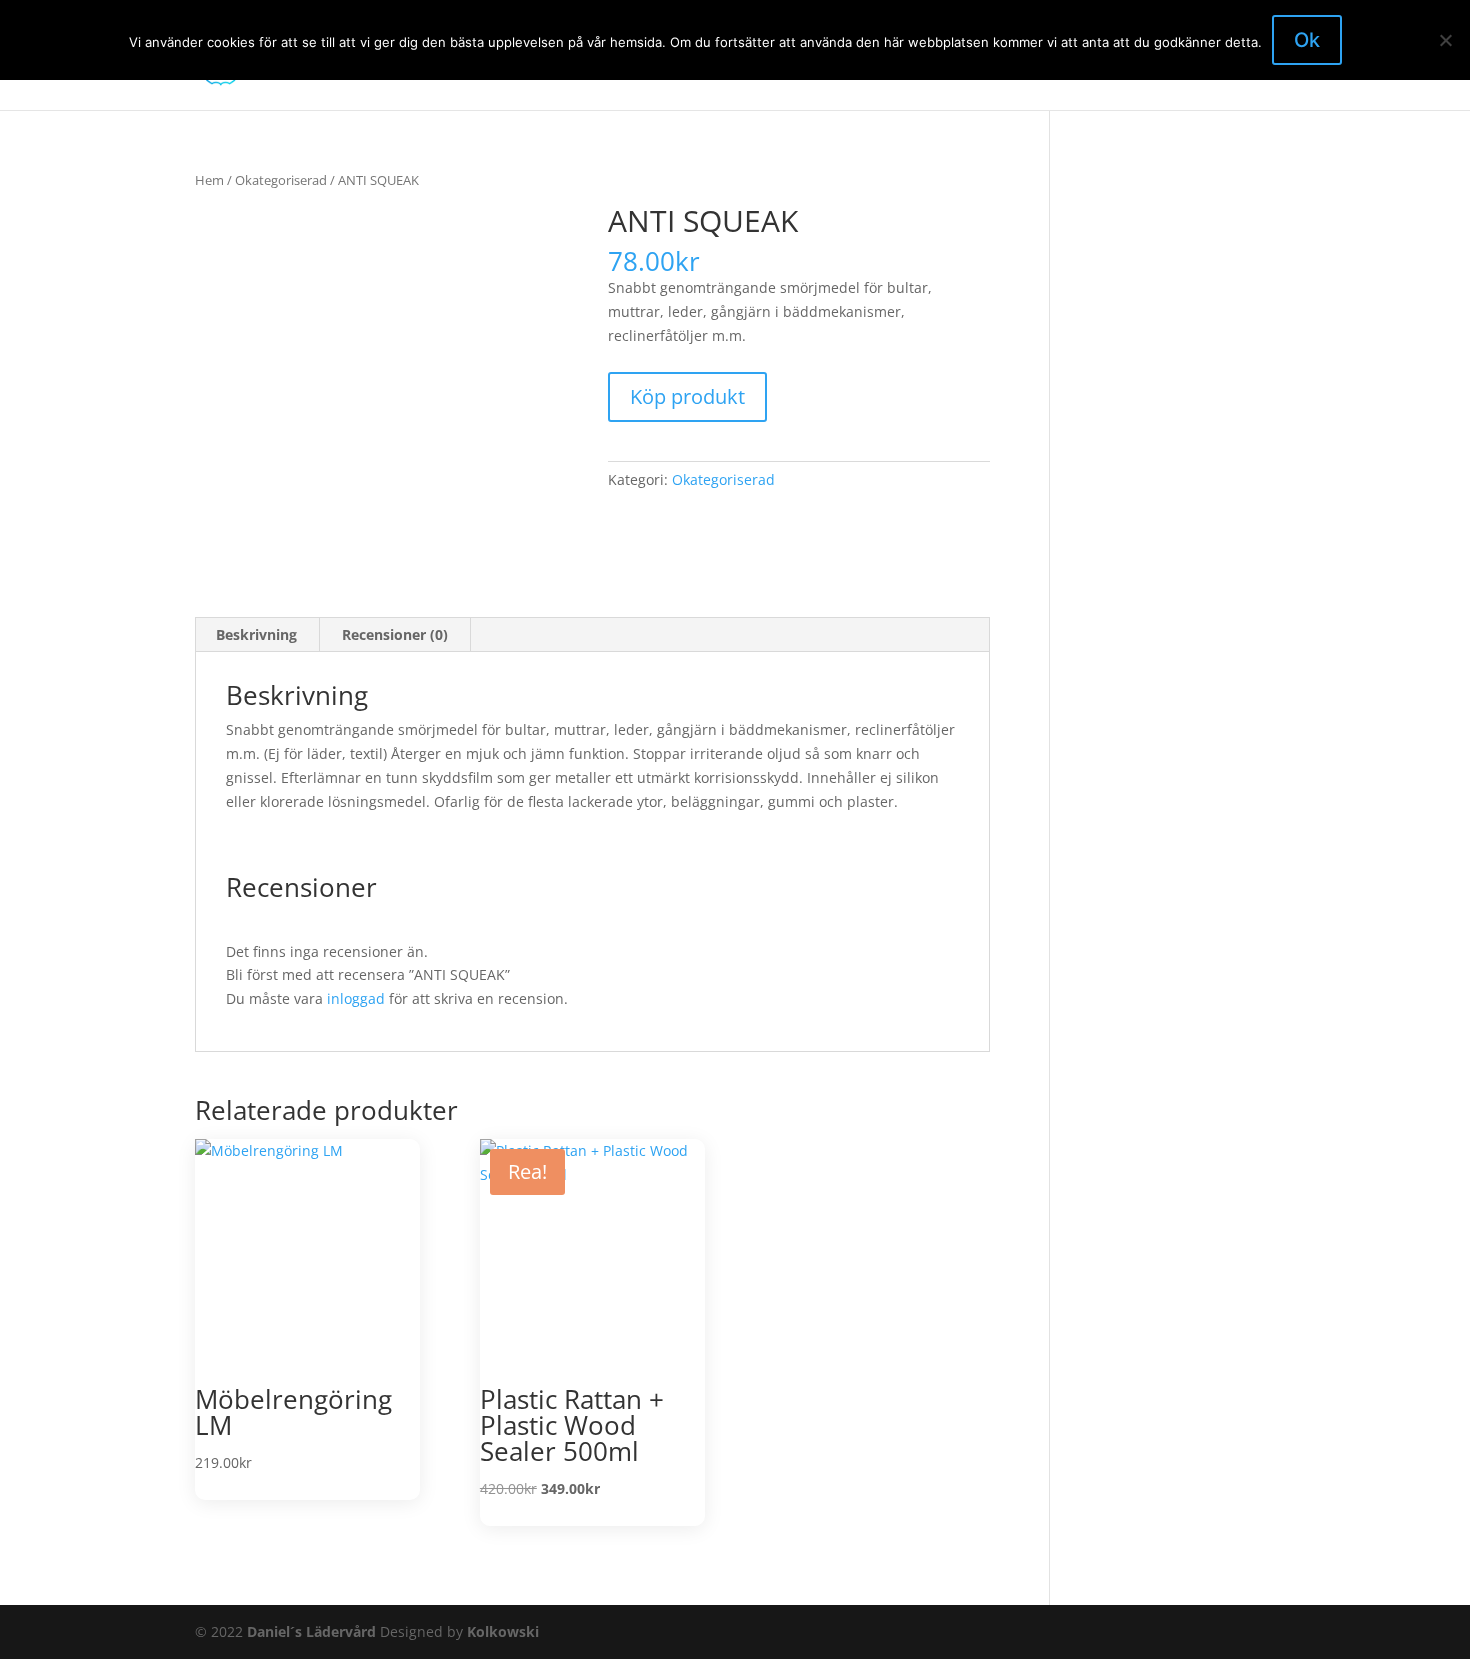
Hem (760, 71)
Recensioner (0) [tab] (395, 634)
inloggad (356, 998)
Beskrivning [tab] (256, 634)
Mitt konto (1086, 71)
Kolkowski (503, 1631)
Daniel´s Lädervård (311, 1631)
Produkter (988, 71)
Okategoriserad (281, 180)
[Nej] (1445, 40)
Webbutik (1182, 71)
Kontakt (829, 71)
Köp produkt (687, 396)
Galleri (905, 71)
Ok (1307, 40)
